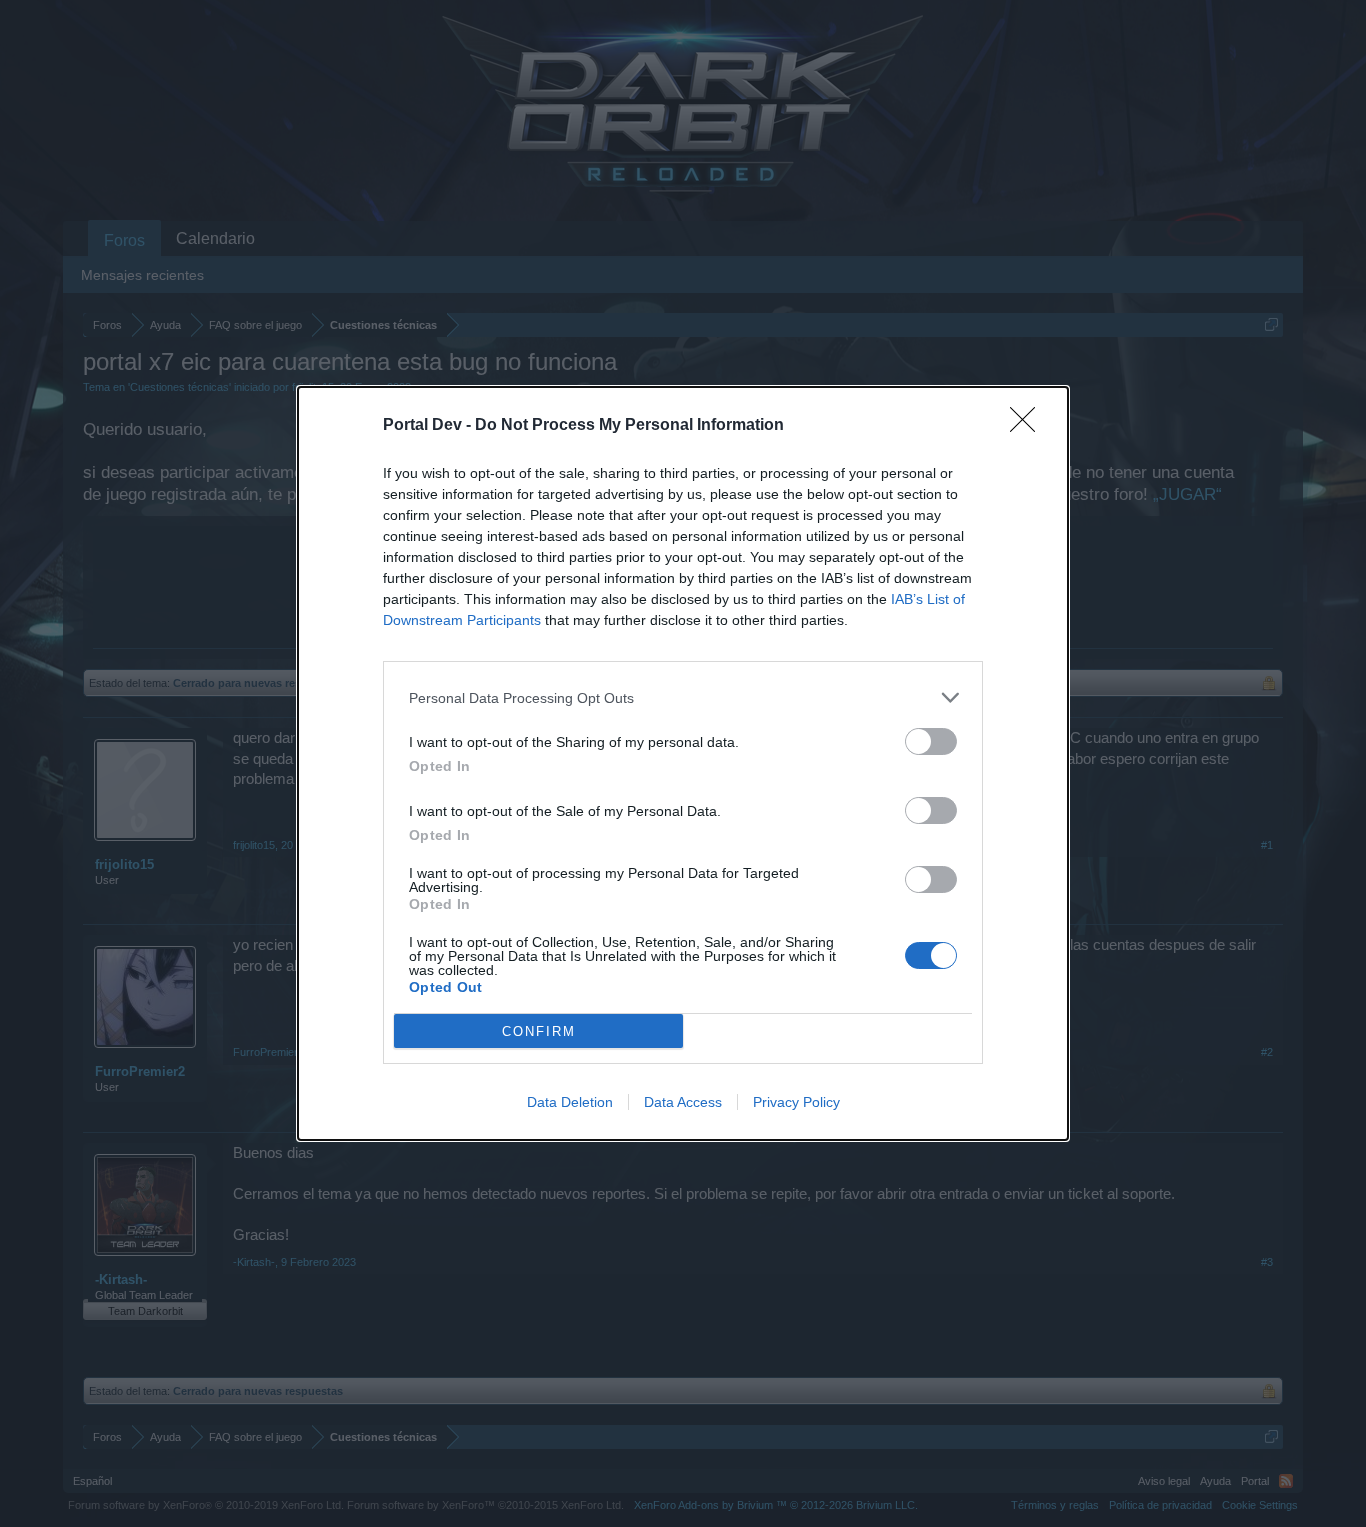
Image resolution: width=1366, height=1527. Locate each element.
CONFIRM (539, 1031)
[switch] (931, 741)
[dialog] (683, 763)
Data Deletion (570, 1102)
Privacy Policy (796, 1102)
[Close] (1029, 426)
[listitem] (683, 697)
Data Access (683, 1102)
